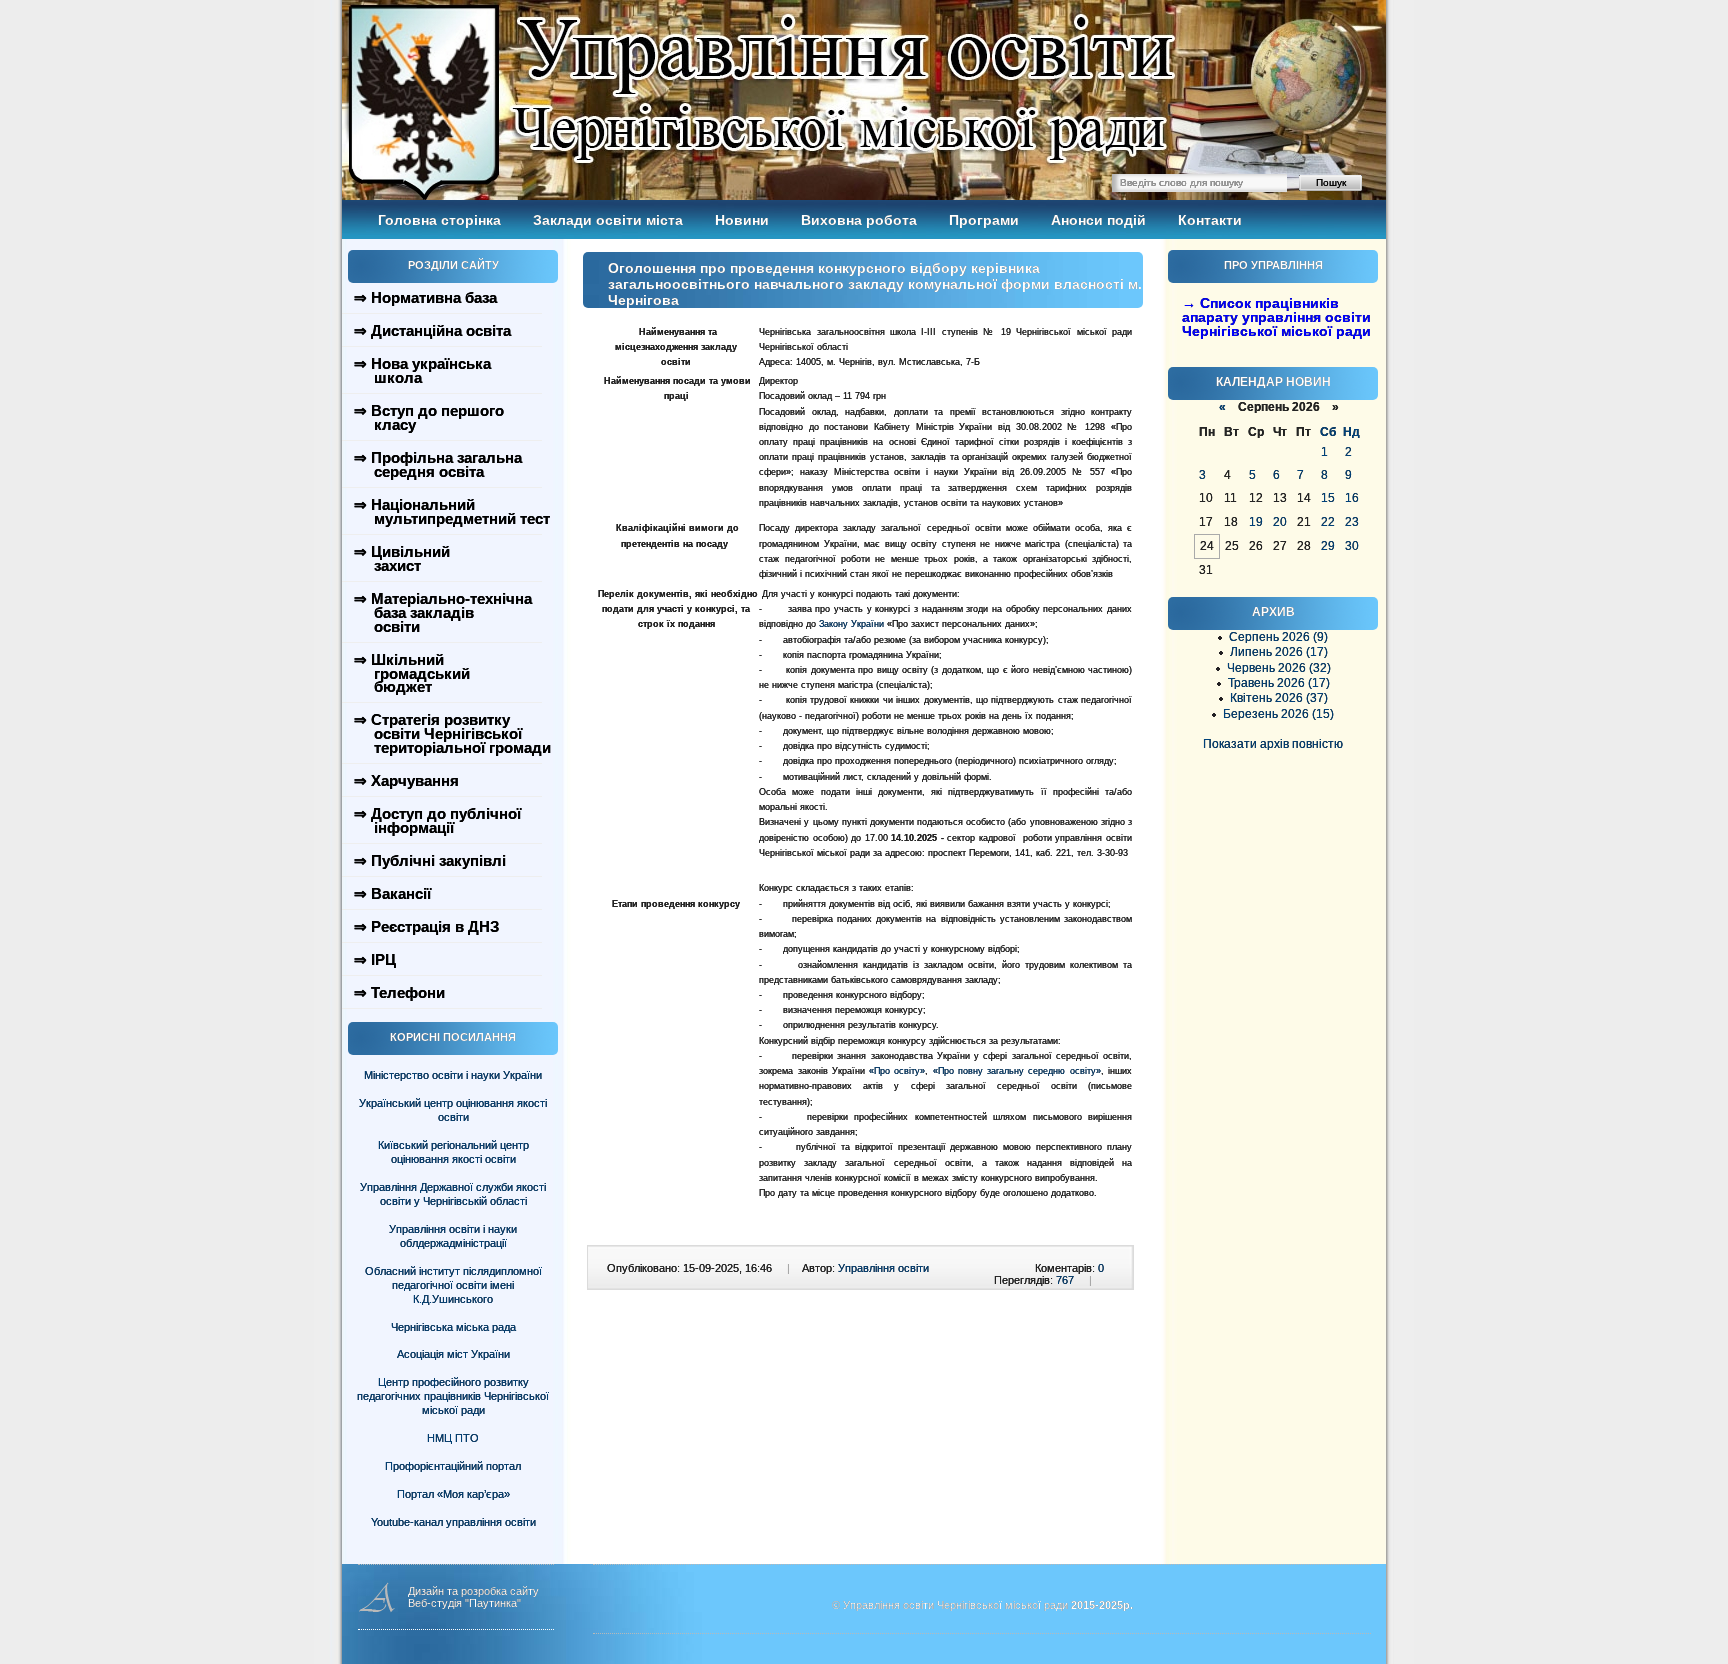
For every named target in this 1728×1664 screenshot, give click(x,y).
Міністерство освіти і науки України (453, 1075)
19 (1256, 522)
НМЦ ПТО (453, 1438)
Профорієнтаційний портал (453, 1466)
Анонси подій (1098, 220)
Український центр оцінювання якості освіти (453, 1110)
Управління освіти (883, 1268)
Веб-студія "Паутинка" (464, 1603)
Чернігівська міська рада (453, 1327)
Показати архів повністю (1273, 744)
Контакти (1210, 220)
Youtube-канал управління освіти (453, 1522)
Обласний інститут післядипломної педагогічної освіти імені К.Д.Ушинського (453, 1285)
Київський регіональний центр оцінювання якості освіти (453, 1152)
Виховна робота (859, 220)
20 (1280, 522)
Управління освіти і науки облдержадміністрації (453, 1236)
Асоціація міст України (453, 1354)
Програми (984, 220)
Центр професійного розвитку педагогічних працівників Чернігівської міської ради (453, 1396)
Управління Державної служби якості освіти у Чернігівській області (453, 1194)
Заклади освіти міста (608, 220)
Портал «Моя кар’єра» (453, 1494)
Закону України (851, 624)
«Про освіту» (897, 1071)
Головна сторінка (439, 220)
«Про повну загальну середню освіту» (1017, 1071)
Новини (742, 220)
